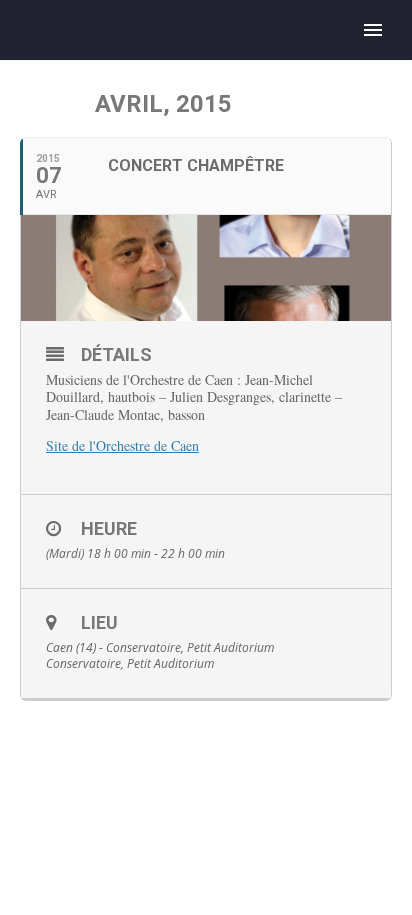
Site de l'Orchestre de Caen (122, 445)
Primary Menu (373, 30)
